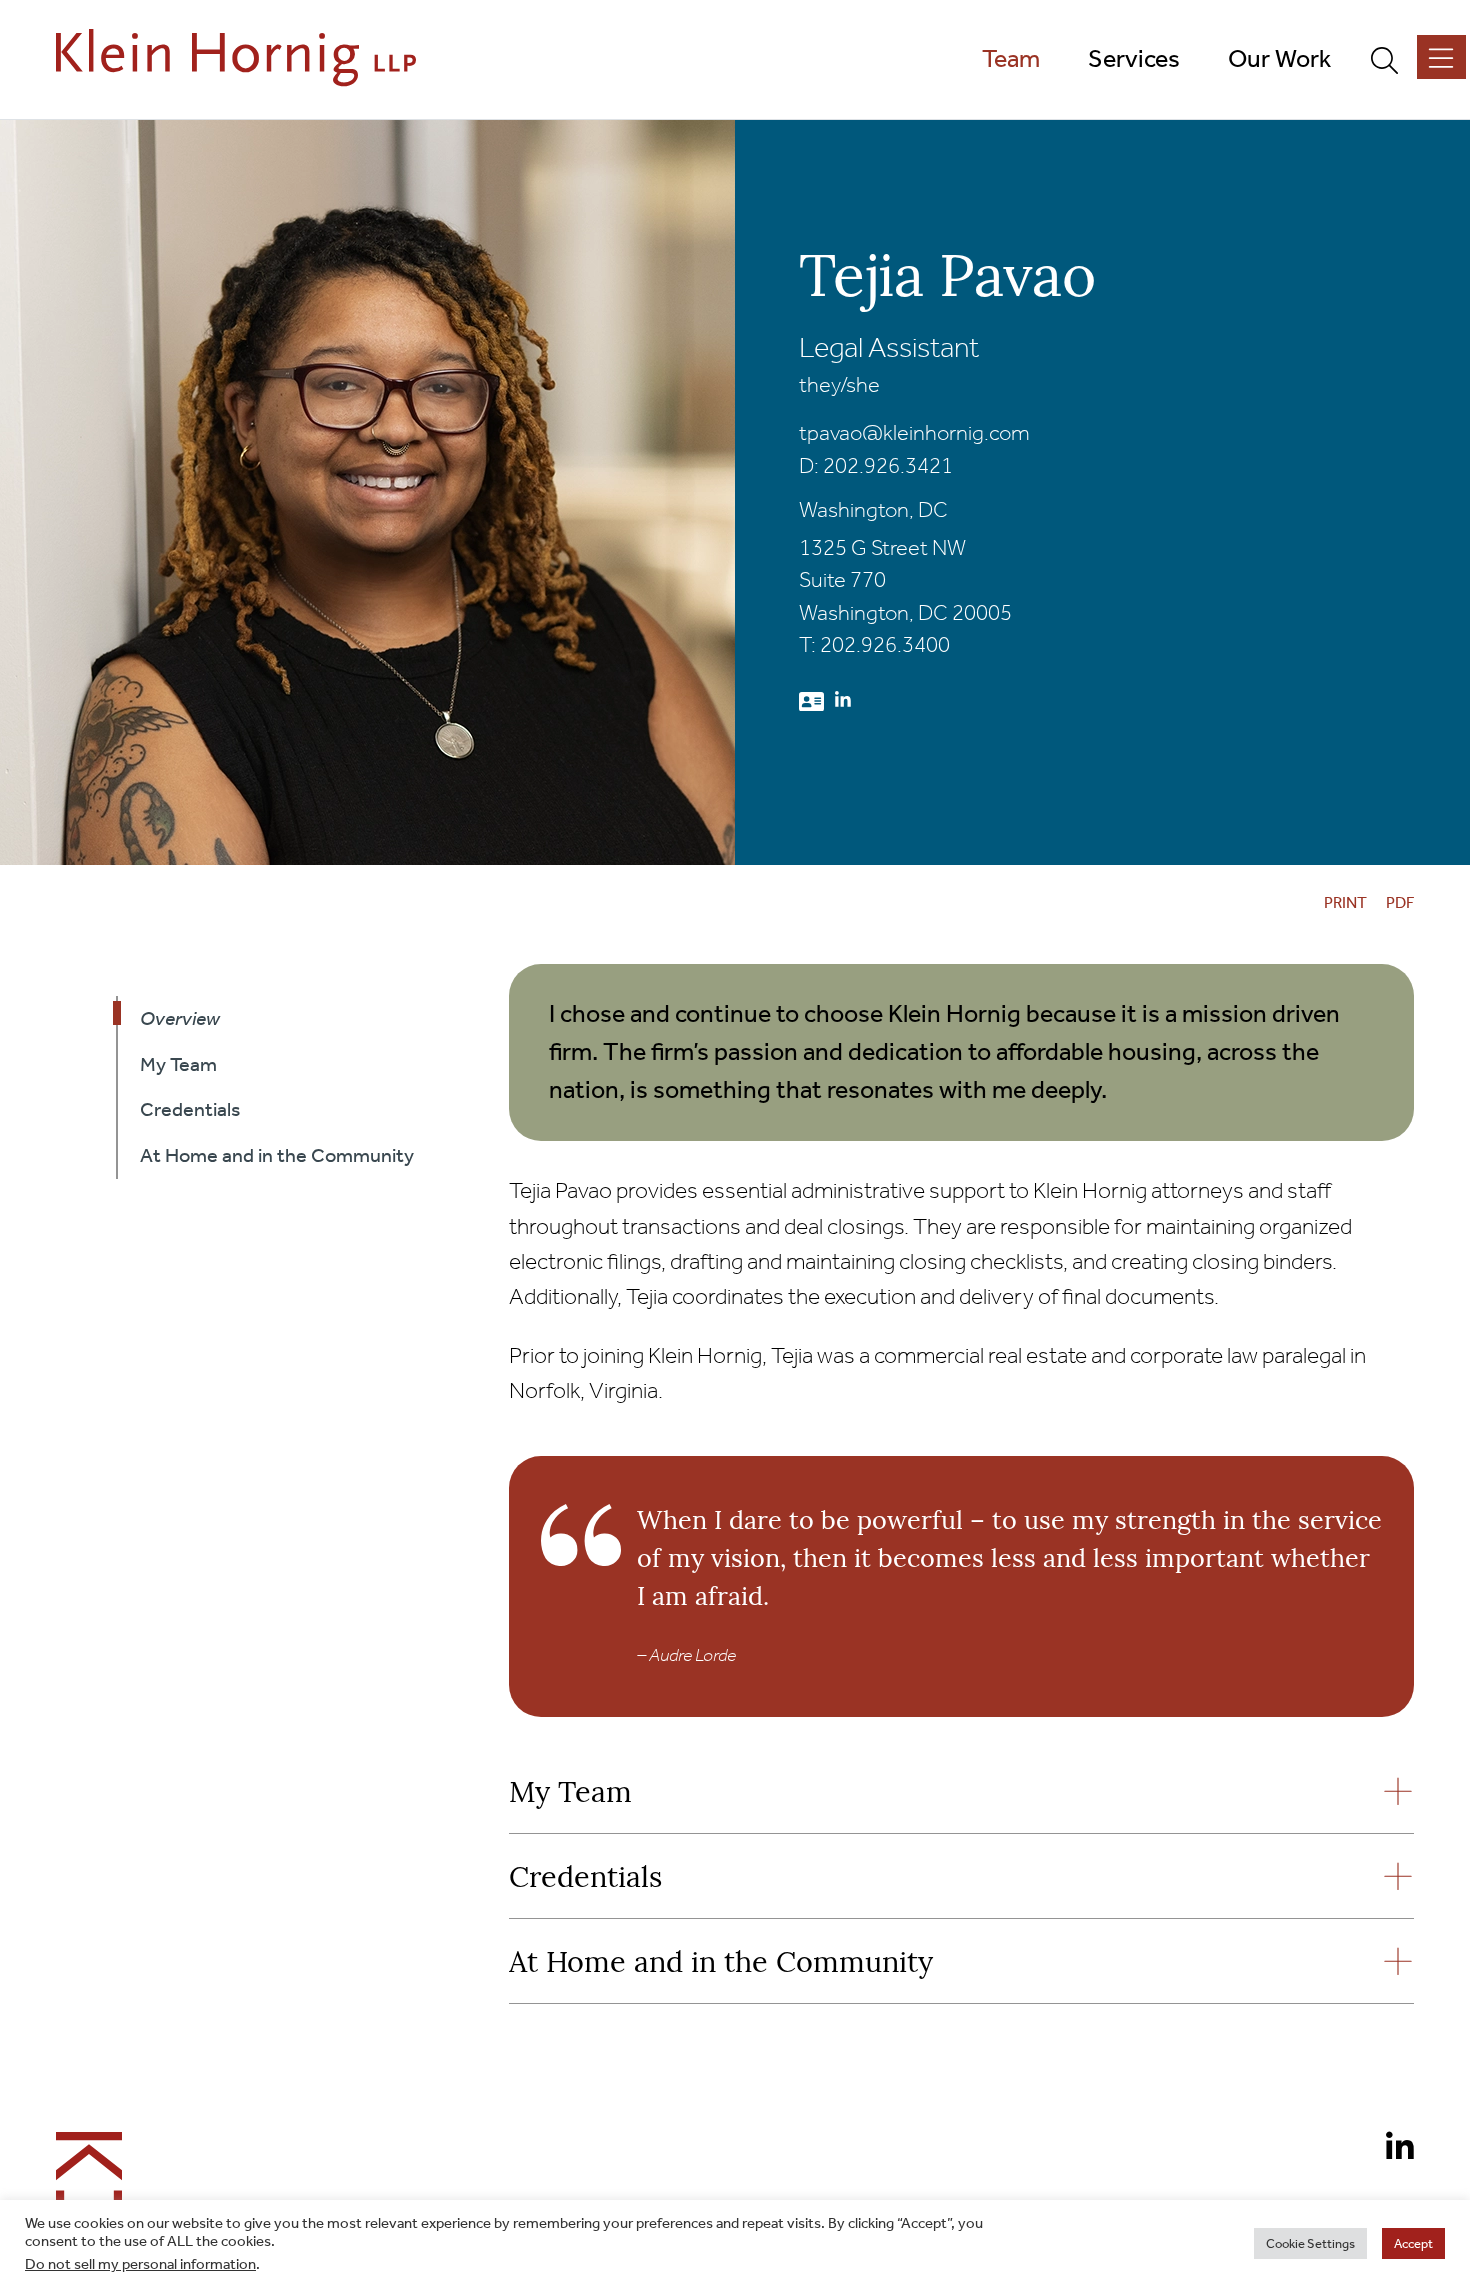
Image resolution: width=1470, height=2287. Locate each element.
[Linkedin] (1392, 2149)
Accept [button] (1413, 2243)
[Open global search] (1392, 59)
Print (1345, 902)
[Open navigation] (1441, 57)
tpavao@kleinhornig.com (914, 433)
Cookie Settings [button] (1310, 2243)
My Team (570, 1794)
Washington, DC (873, 510)
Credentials (585, 1879)
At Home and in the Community (721, 1964)
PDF (1400, 902)
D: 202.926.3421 (876, 466)
